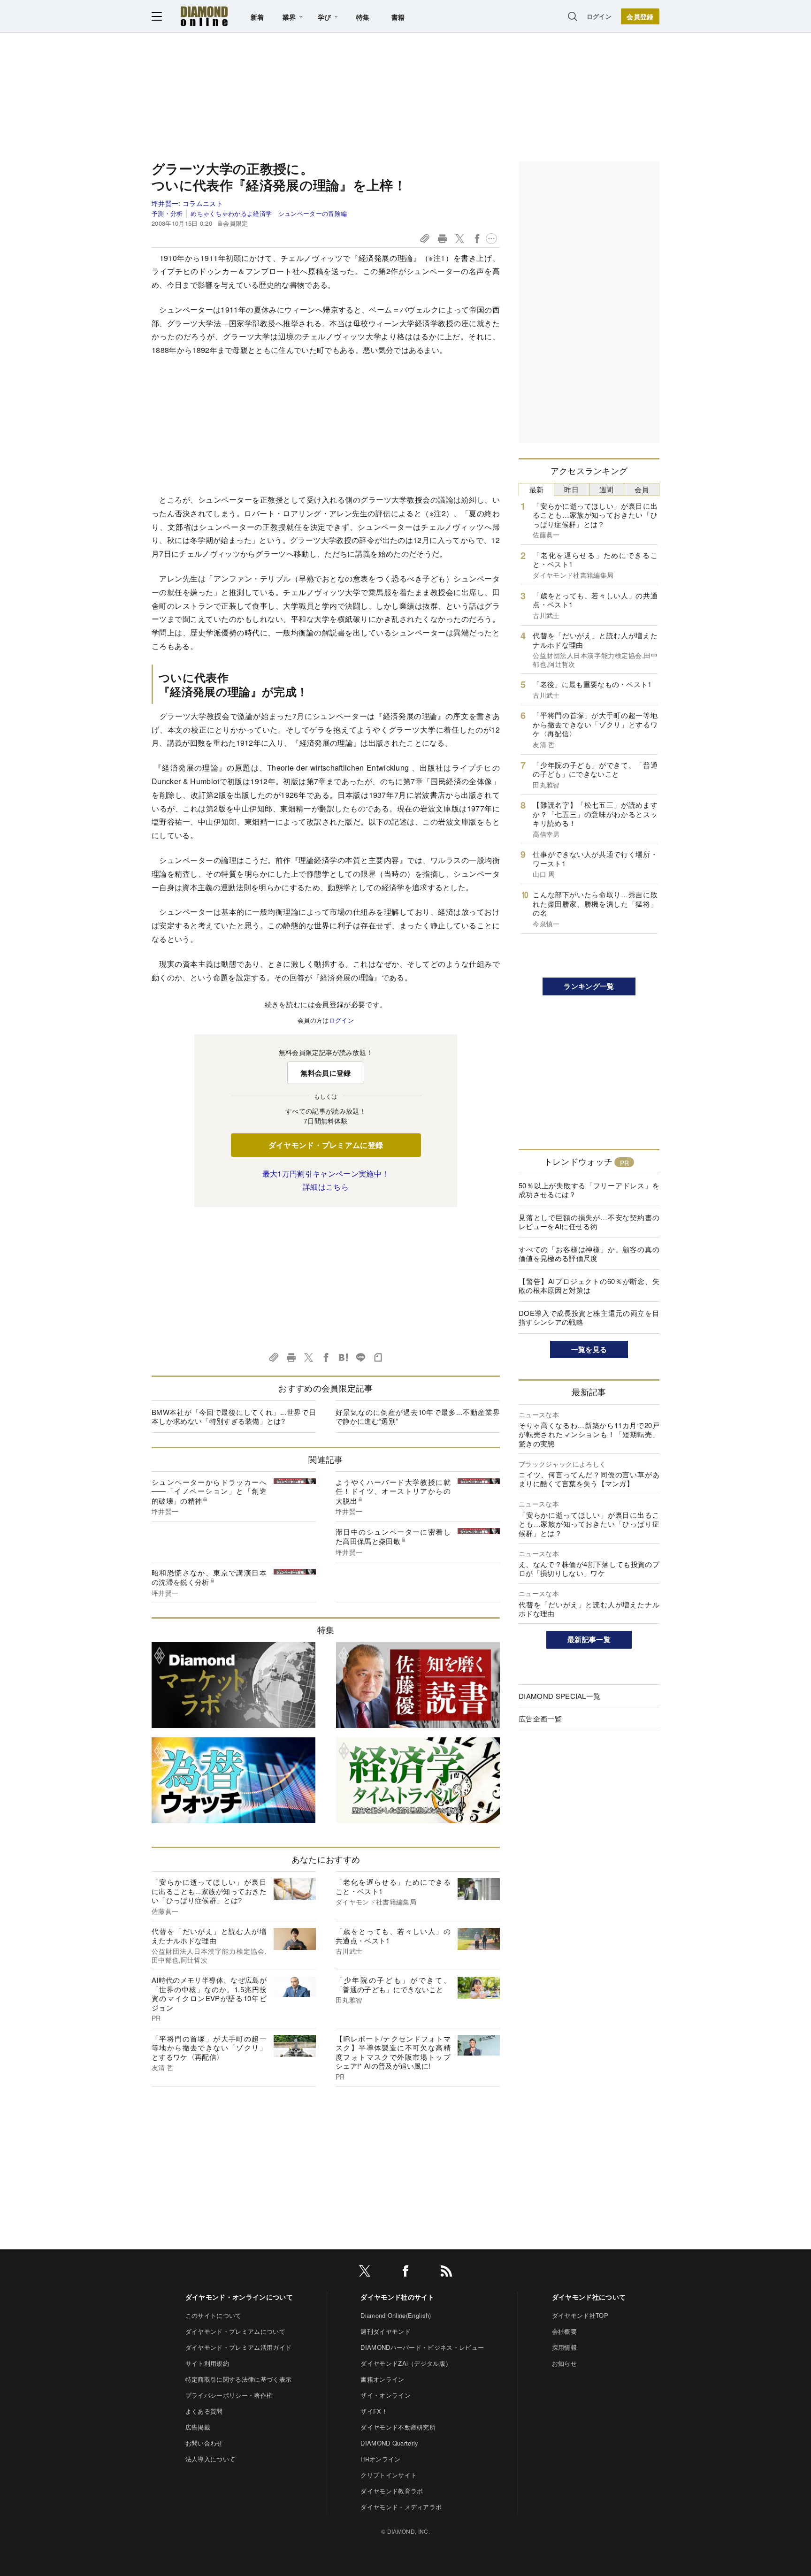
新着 (257, 17)
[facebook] (405, 2273)
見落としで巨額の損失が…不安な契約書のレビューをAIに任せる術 (589, 1222)
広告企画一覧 (540, 1718)
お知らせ (564, 2363)
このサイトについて (214, 2315)
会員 (642, 489)
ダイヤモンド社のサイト (398, 2297)
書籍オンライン (382, 2379)
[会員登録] (640, 16)
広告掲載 (198, 2427)
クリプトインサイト (389, 2475)
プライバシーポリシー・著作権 (229, 2395)
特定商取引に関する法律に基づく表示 (238, 2379)
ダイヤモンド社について (589, 2297)
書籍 (398, 17)
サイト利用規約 (207, 2363)
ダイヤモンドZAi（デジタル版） (406, 2363)
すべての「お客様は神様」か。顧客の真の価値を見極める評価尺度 (589, 1254)
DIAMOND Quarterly (389, 2443)
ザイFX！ (374, 2411)
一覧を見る (589, 1349)
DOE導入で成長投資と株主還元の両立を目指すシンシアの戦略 (589, 1318)
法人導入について (210, 2459)
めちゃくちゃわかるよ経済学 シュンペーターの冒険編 (269, 213)
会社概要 (564, 2331)
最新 (537, 489)
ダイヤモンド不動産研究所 (398, 2427)
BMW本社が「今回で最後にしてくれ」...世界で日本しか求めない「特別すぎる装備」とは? (234, 1417)
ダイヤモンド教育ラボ (392, 2491)
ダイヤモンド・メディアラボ (401, 2507)
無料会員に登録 (325, 1073)
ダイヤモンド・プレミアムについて (235, 2331)
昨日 (571, 489)
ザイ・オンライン (386, 2395)
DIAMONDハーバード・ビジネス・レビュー (422, 2347)
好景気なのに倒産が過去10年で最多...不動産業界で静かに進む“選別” (418, 1417)
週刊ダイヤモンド (386, 2331)
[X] (365, 2273)
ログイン (599, 16)
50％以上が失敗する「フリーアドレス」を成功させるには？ (589, 1190)
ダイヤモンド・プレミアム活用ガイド (238, 2347)
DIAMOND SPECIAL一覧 (559, 1696)
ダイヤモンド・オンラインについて (239, 2297)
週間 (607, 489)
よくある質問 (204, 2411)
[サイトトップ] (204, 16)
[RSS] (446, 2273)
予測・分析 (167, 213)
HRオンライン (380, 2459)
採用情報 (564, 2347)
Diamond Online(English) (396, 2315)
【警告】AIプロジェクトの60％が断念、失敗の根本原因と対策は (589, 1286)
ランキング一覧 (589, 986)
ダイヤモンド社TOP (580, 2315)
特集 (363, 17)
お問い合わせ (204, 2443)
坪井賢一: (187, 203)
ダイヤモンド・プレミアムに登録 (326, 1145)
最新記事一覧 (589, 1639)
